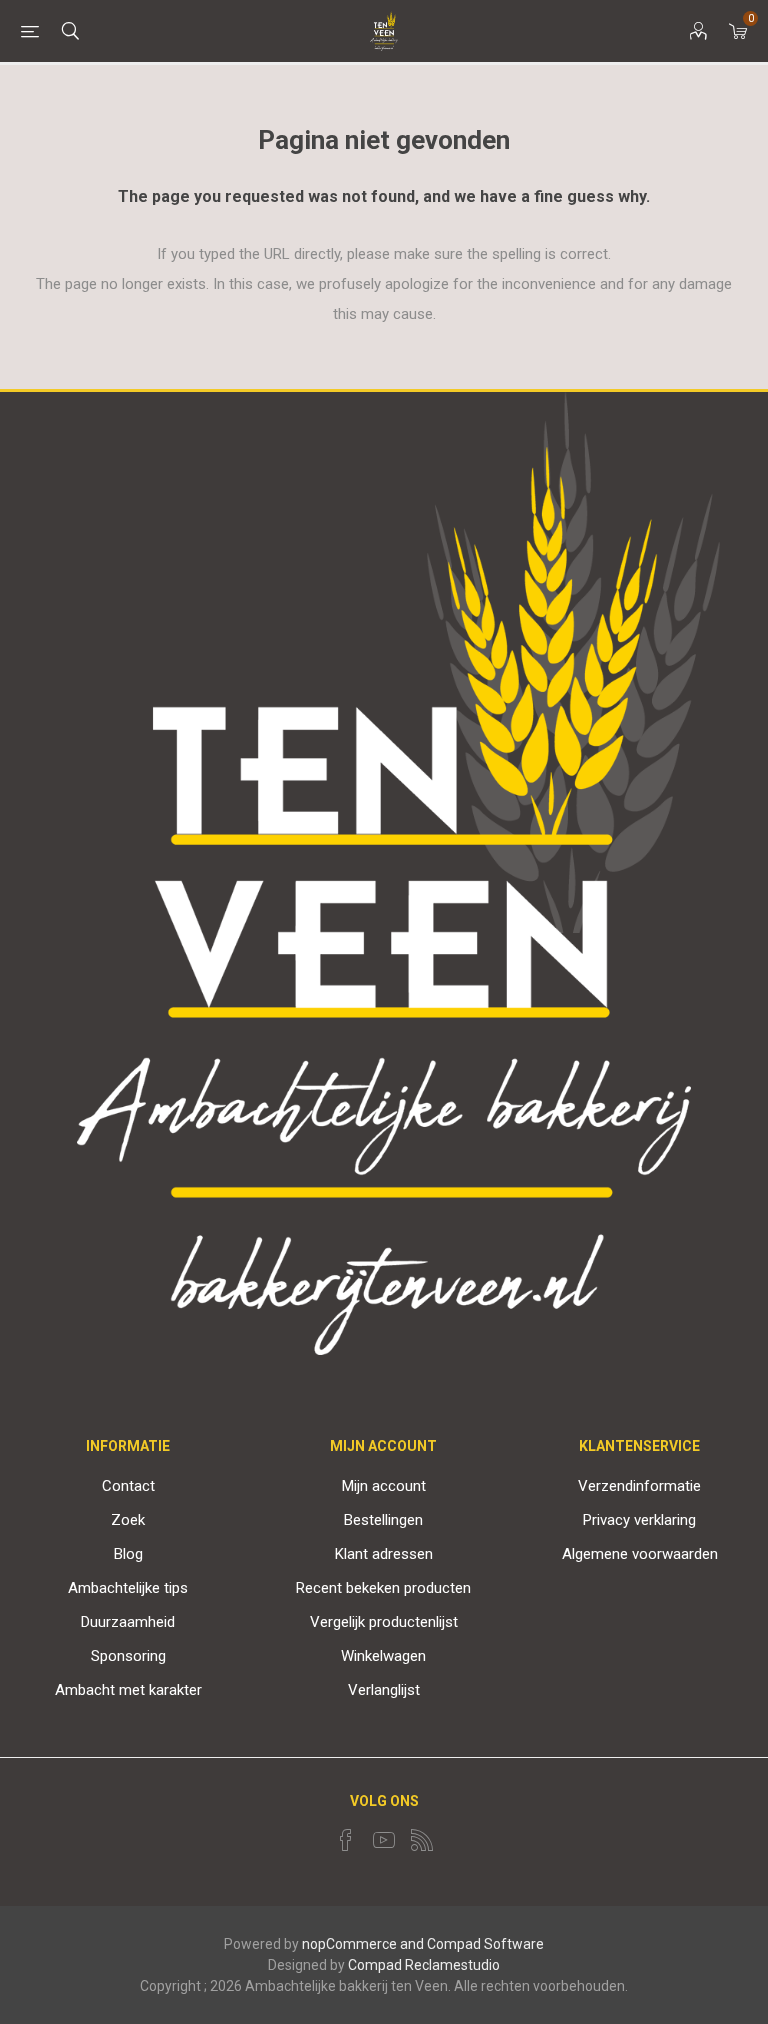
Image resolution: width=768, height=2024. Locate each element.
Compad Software (485, 1944)
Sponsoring (128, 1656)
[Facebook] (346, 1840)
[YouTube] (384, 1840)
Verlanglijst (384, 1690)
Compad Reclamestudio (424, 1965)
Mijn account (384, 1486)
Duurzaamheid (128, 1622)
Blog (128, 1554)
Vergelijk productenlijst (384, 1622)
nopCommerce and (363, 1944)
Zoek (128, 1520)
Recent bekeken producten (383, 1588)
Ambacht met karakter (128, 1690)
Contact (128, 1486)
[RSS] (422, 1840)
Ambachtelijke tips (128, 1588)
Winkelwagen (383, 1656)
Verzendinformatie (639, 1486)
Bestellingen (383, 1520)
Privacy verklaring (639, 1520)
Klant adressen (384, 1554)
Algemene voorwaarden (640, 1554)
